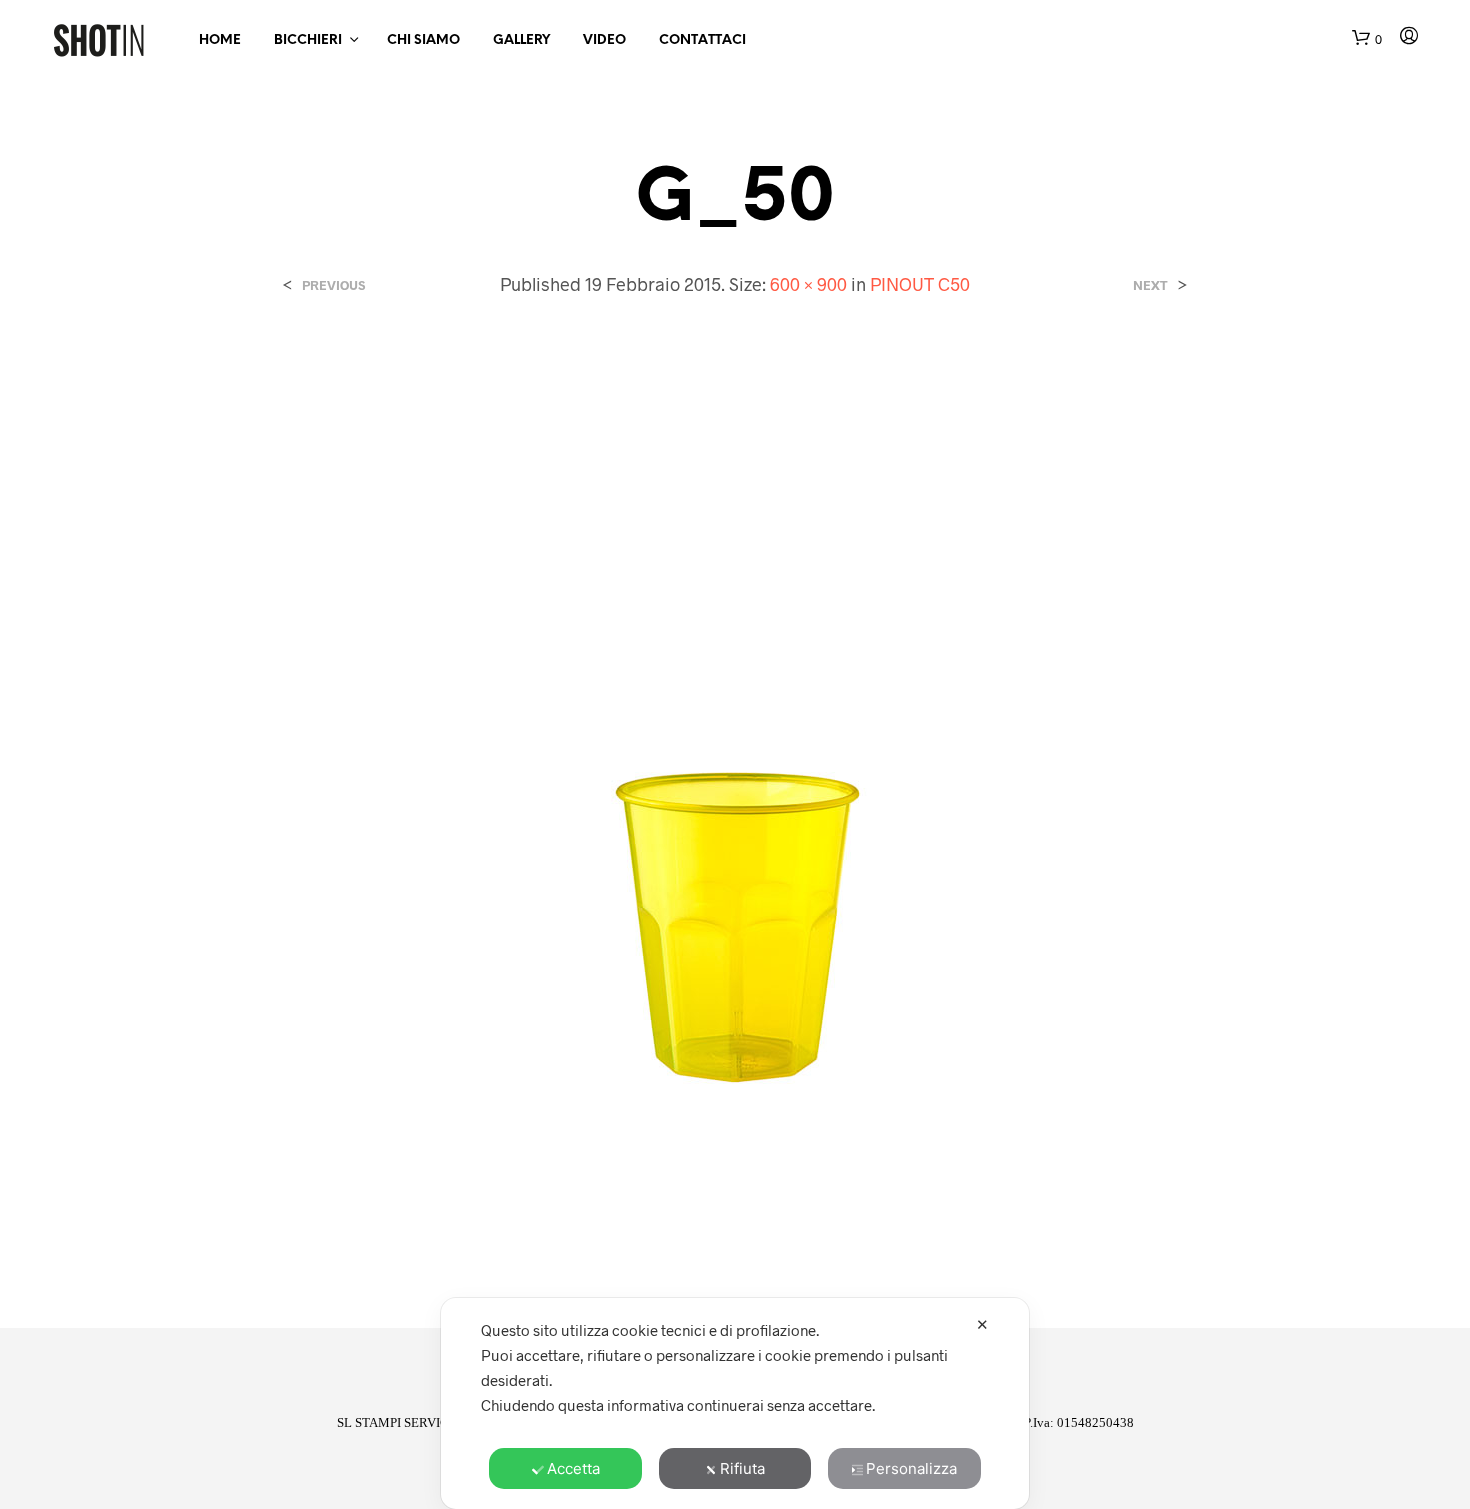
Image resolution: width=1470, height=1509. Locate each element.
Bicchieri (308, 40)
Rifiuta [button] (742, 1468)
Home (220, 40)
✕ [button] (982, 1324)
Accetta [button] (573, 1468)
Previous (333, 285)
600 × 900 (808, 284)
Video (604, 40)
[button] (1367, 39)
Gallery (521, 40)
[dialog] (735, 1403)
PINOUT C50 (920, 284)
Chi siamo (423, 40)
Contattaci (702, 40)
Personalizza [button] (911, 1468)
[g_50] (735, 795)
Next (1150, 285)
